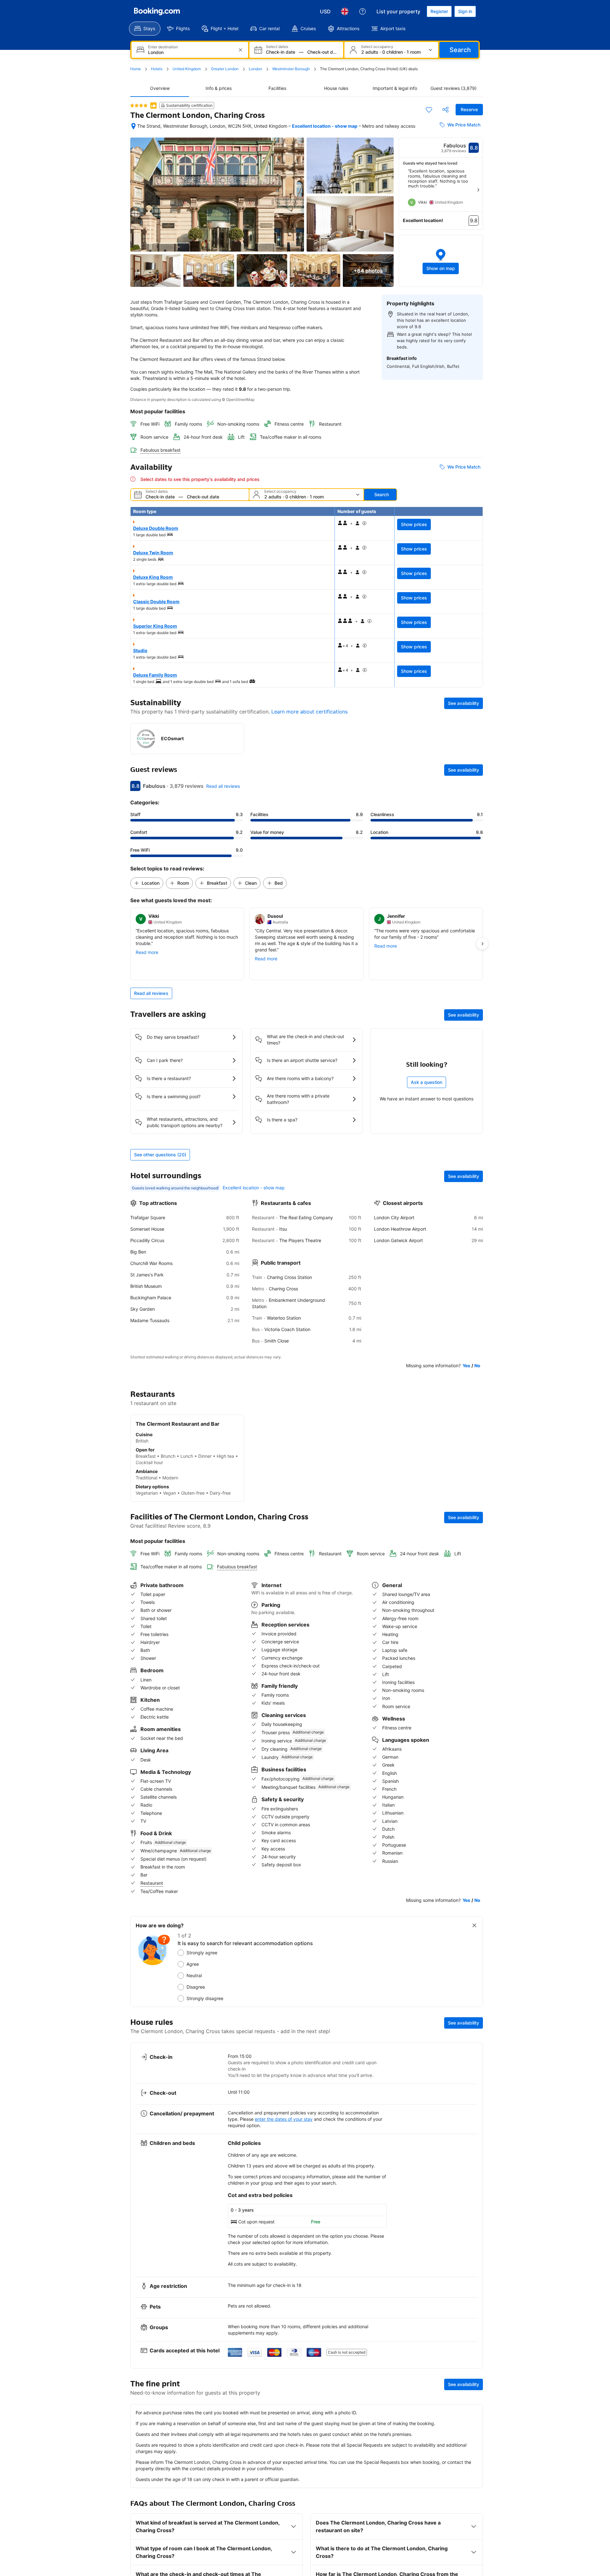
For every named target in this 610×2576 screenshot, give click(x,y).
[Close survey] (474, 1925)
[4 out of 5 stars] (139, 105)
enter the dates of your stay (284, 2119)
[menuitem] (145, 29)
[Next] (478, 190)
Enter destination (163, 47)
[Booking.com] (157, 11)
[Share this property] (445, 110)
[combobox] (190, 52)
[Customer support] (363, 11)
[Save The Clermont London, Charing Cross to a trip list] (429, 110)
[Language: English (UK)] (345, 11)
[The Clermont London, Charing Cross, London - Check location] (133, 126)
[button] (441, 261)
